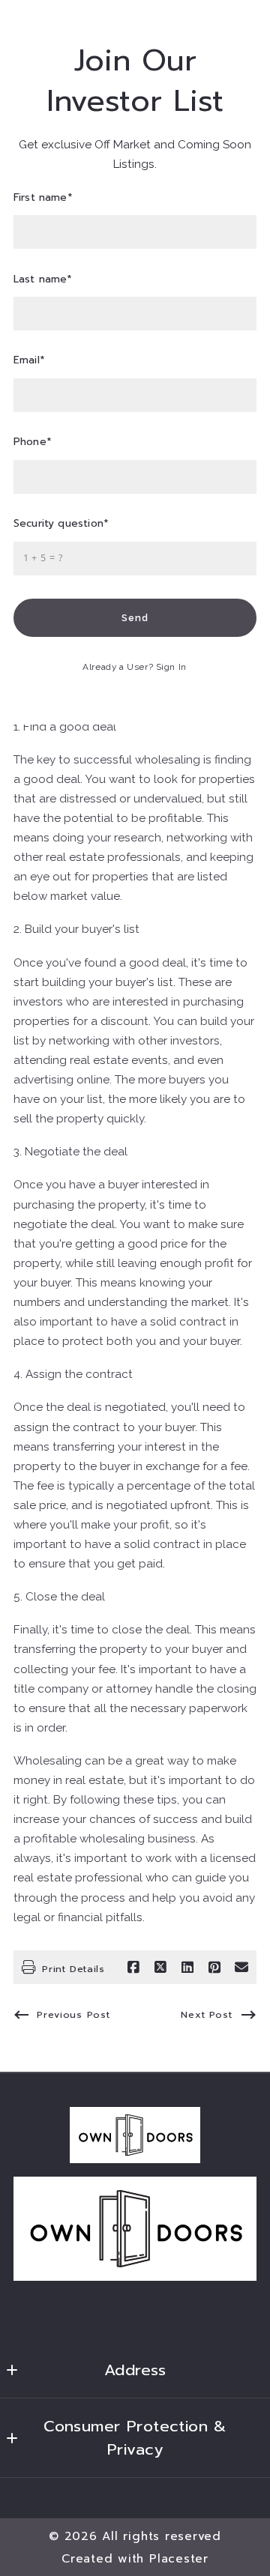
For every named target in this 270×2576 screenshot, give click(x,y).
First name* (43, 198)
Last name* (43, 280)
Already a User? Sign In (135, 667)
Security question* (61, 524)
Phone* (33, 442)
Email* (29, 361)
